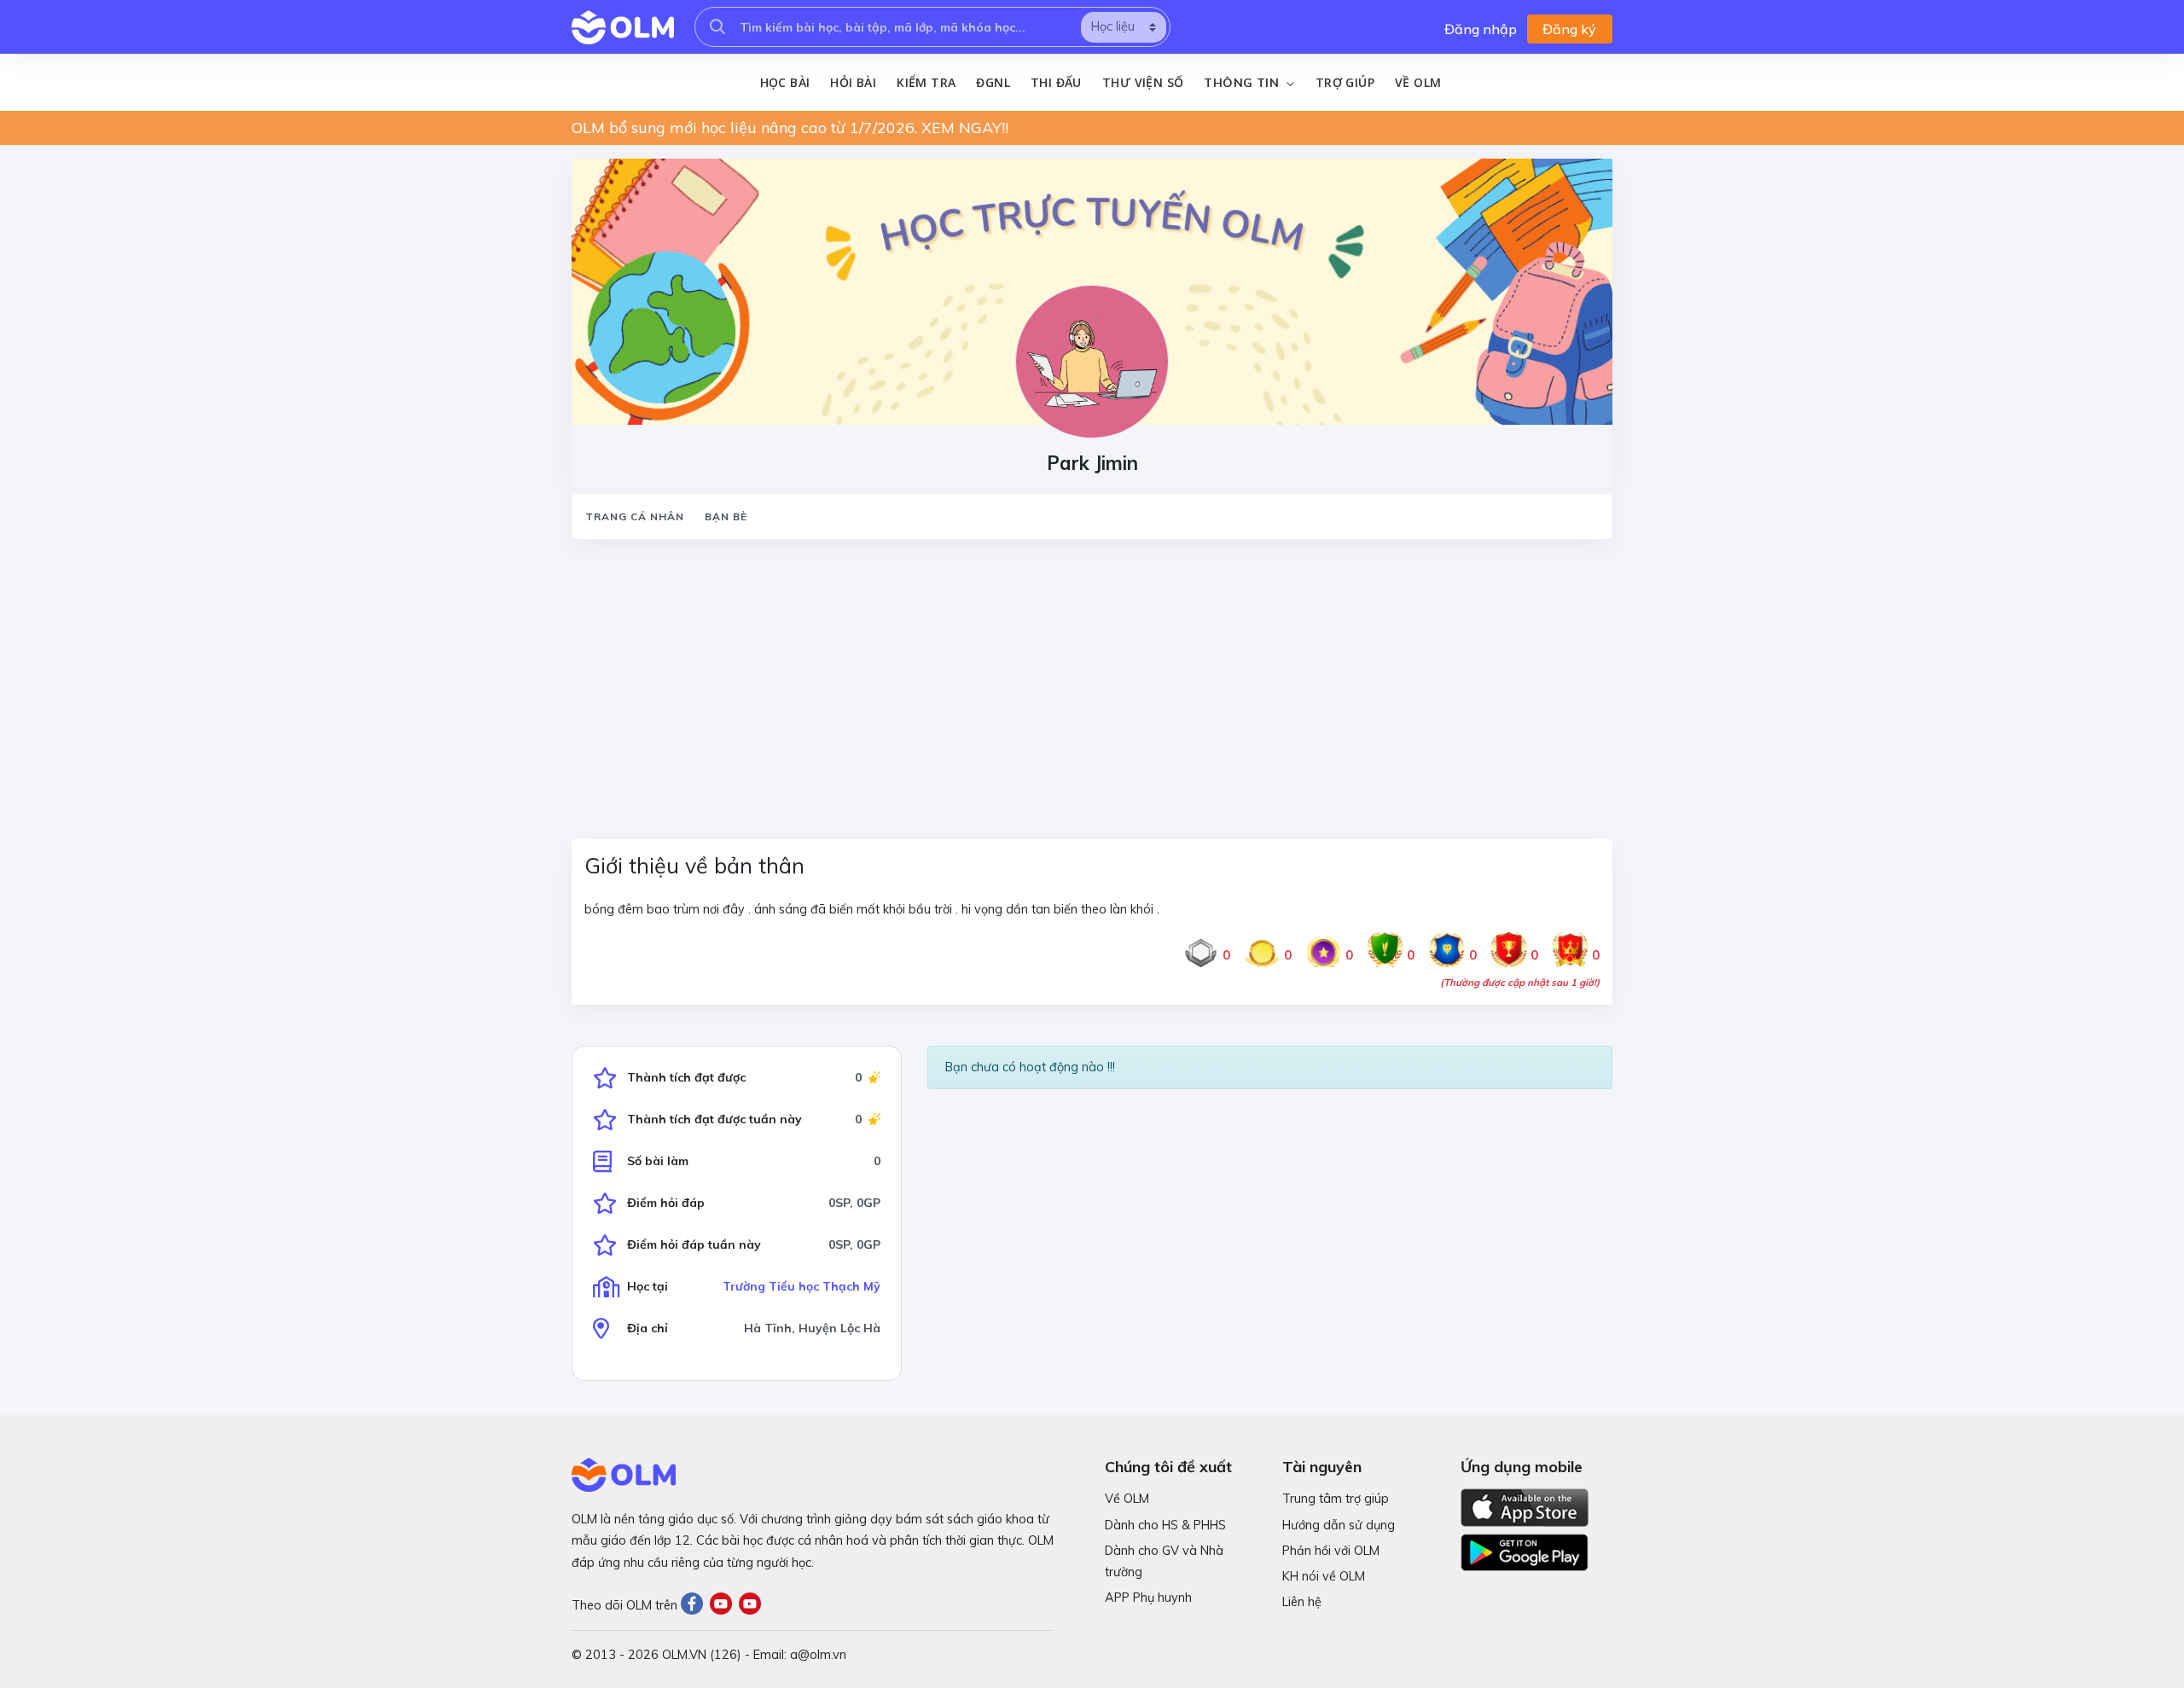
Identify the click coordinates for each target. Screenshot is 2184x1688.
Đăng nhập (1481, 29)
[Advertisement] (1083, 679)
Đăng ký (1569, 29)
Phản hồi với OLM (1331, 1551)
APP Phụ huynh (1148, 1598)
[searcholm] (717, 27)
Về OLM (1418, 82)
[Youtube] (724, 1605)
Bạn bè (726, 516)
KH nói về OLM (1324, 1576)
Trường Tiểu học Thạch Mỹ (802, 1286)
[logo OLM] (623, 27)
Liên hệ (1302, 1602)
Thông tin (1243, 83)
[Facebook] (695, 1605)
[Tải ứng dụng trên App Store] (1525, 1506)
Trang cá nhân (635, 516)
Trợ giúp (1345, 82)
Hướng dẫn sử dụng (1339, 1525)
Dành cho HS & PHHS (1165, 1525)
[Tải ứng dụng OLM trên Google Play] (1525, 1548)
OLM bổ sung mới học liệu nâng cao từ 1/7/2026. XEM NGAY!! (790, 128)
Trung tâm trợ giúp (1336, 1499)
